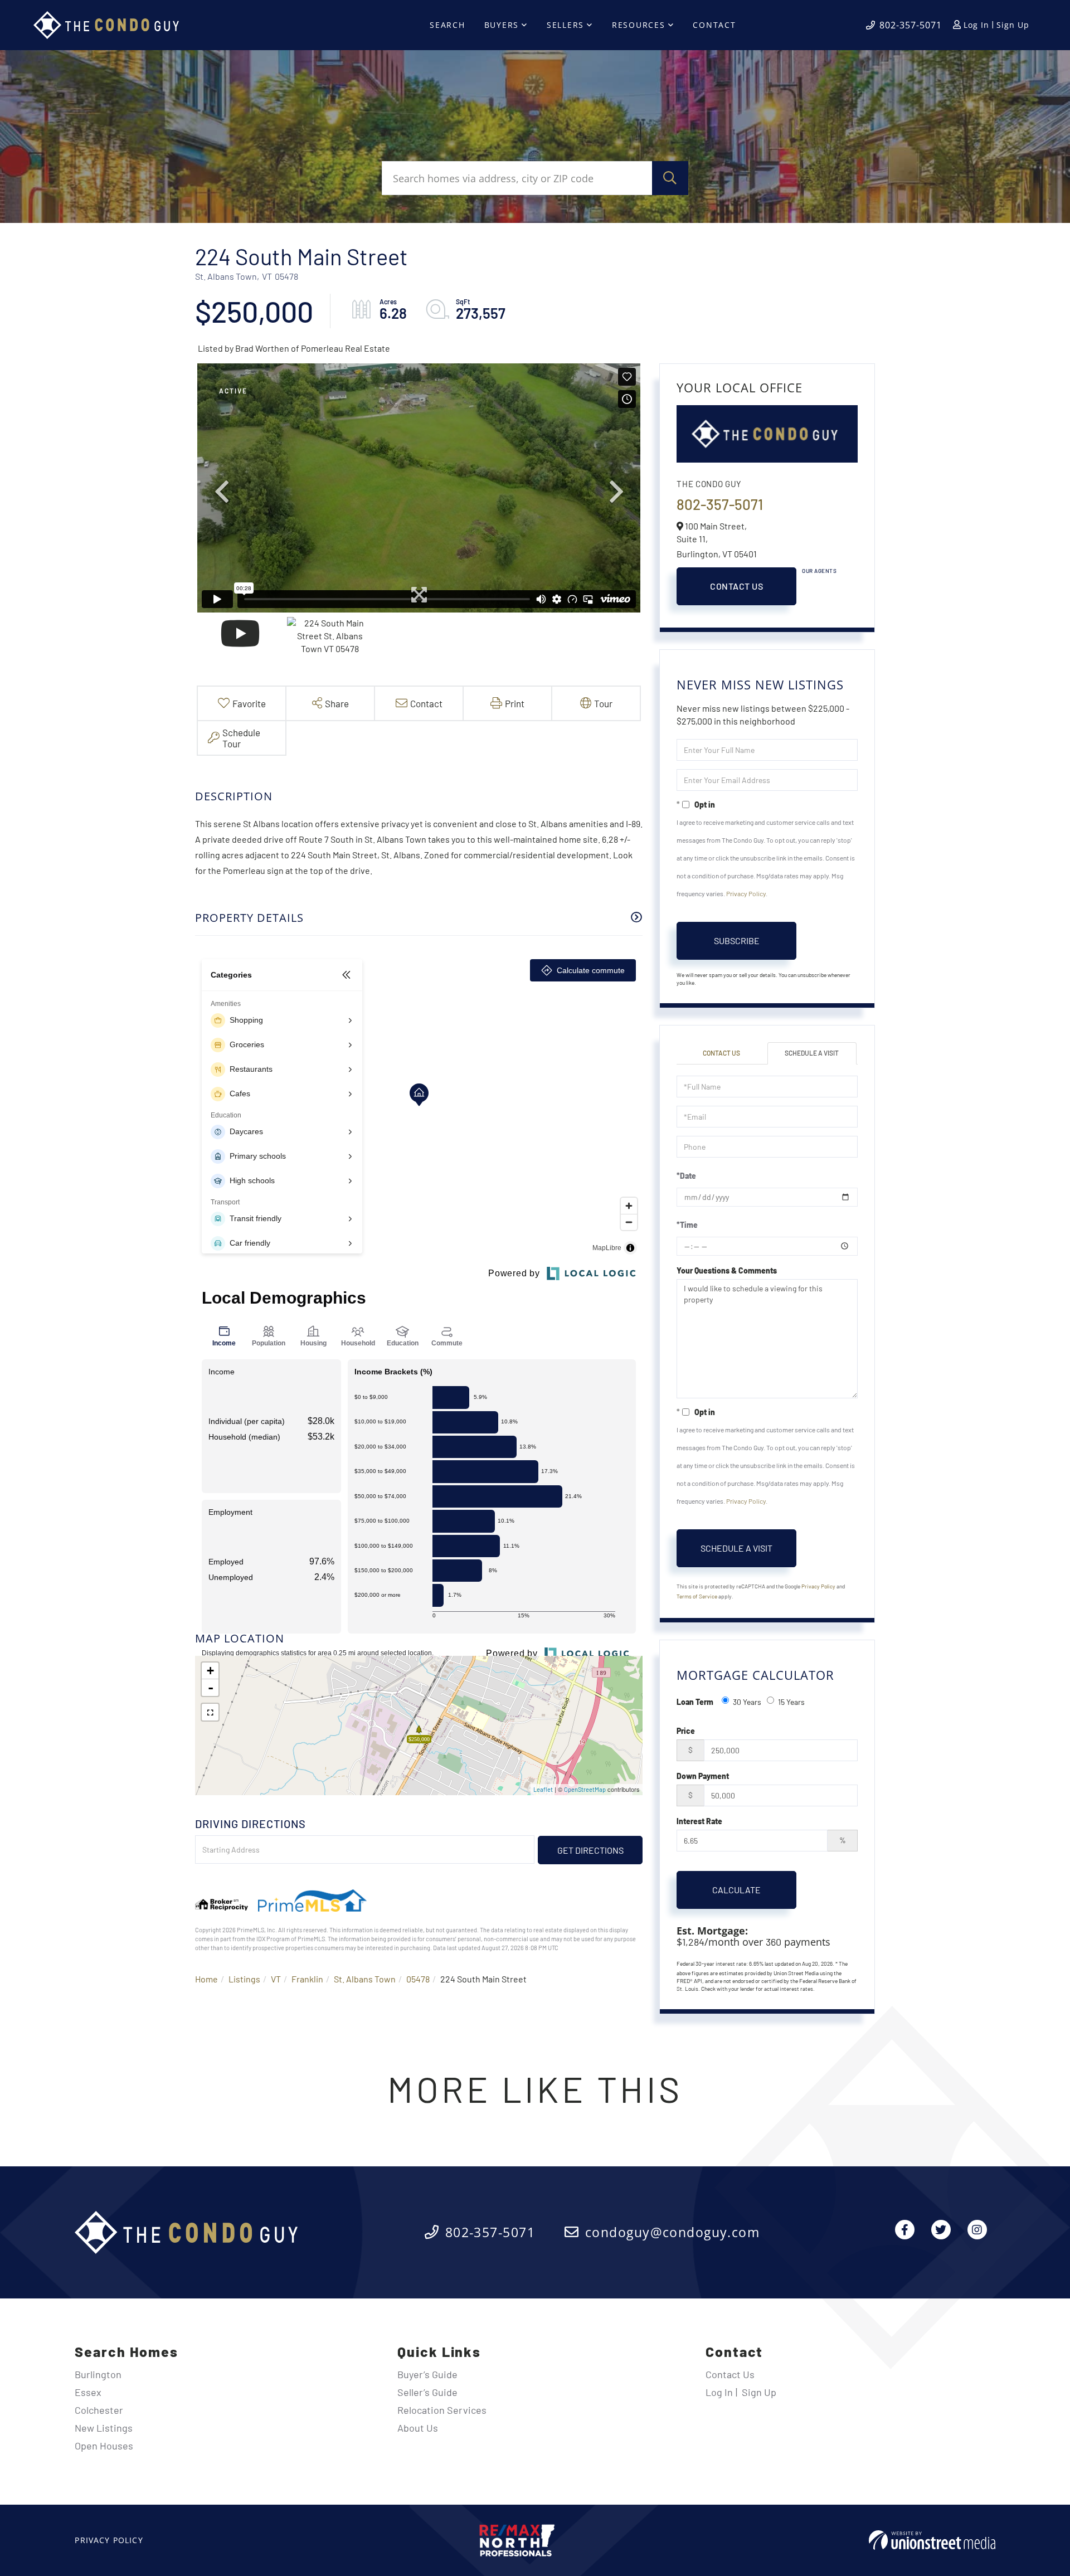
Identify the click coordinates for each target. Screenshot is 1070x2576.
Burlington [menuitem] (98, 2374)
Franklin (307, 1979)
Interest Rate (699, 1821)
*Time (687, 1225)
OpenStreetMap (585, 1789)
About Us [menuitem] (418, 2428)
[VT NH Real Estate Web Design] (932, 2540)
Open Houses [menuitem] (104, 2446)
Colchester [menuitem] (99, 2410)
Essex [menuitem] (88, 2392)
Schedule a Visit (812, 1053)
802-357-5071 (911, 25)
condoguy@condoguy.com (672, 2232)
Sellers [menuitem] (565, 25)
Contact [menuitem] (714, 25)
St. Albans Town (365, 1979)
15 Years (791, 1702)
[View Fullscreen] (210, 1712)
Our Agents (819, 571)
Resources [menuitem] (639, 25)
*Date (686, 1176)
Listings (244, 1979)
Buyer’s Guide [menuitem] (427, 2374)
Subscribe (737, 941)
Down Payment (703, 1776)
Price (686, 1731)
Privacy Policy (746, 893)
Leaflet (543, 1789)
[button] (670, 178)
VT (276, 1979)
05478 (418, 1979)
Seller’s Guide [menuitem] (427, 2392)
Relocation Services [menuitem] (442, 2410)
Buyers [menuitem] (502, 25)
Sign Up (1013, 25)
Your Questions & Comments (727, 1270)
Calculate (736, 1890)
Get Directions (590, 1850)
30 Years (747, 1702)
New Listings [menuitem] (104, 2428)
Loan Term (695, 1702)
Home (206, 1979)
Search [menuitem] (448, 25)
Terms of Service (697, 1596)
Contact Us (736, 586)
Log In (976, 25)
